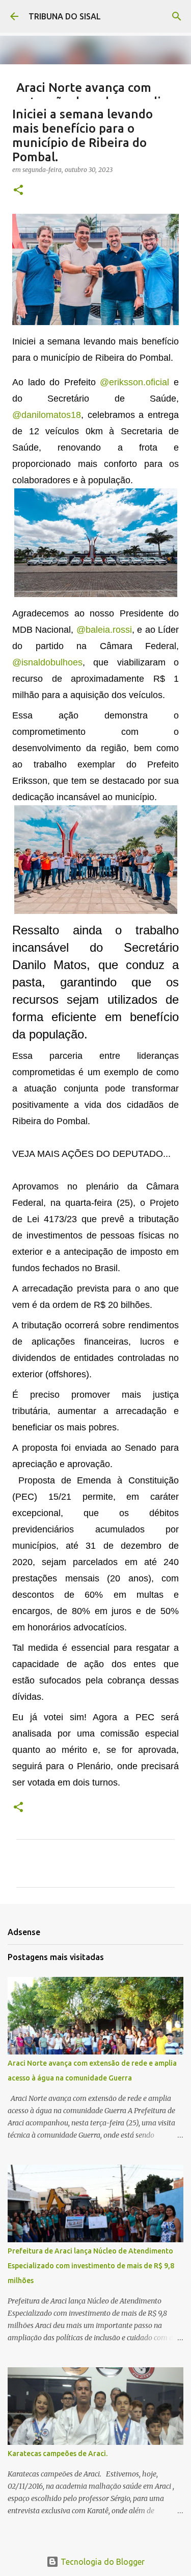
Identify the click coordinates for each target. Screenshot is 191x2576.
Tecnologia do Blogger (102, 2562)
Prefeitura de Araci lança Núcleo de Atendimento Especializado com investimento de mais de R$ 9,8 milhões (91, 2266)
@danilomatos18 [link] (47, 415)
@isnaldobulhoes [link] (47, 662)
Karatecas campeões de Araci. (58, 2454)
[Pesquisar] (177, 16)
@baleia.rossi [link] (104, 630)
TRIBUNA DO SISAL (65, 16)
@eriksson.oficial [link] (134, 382)
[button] (18, 191)
